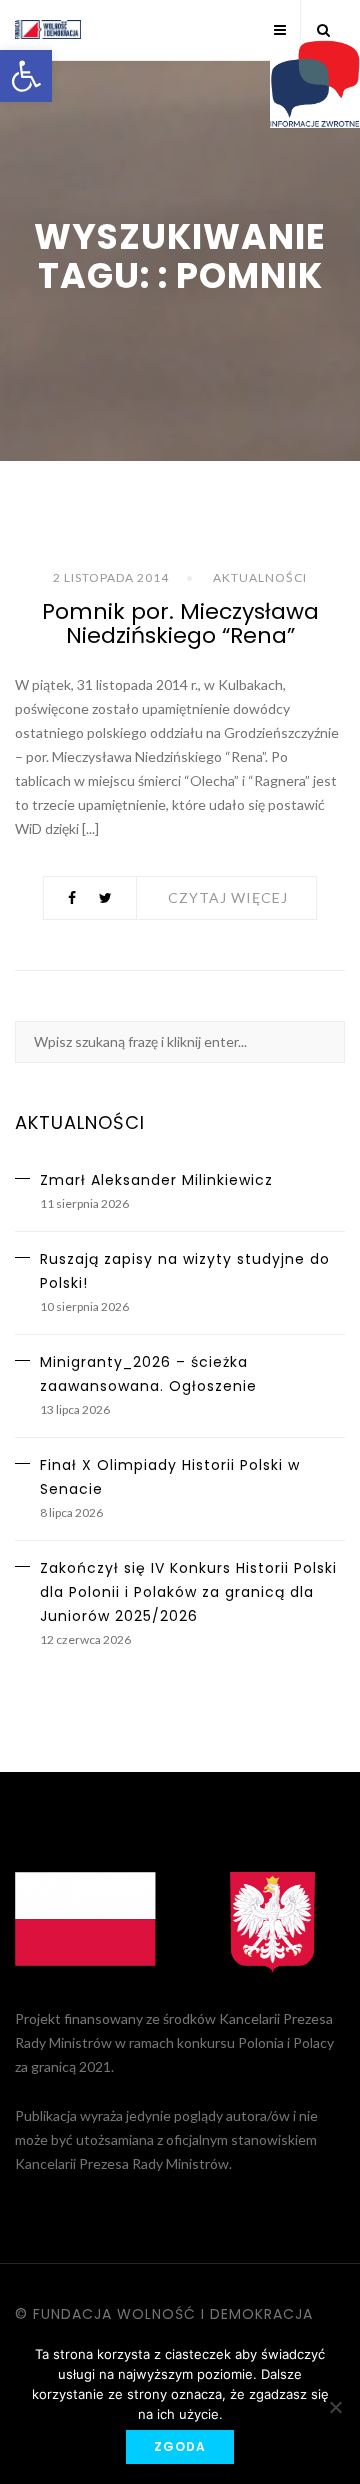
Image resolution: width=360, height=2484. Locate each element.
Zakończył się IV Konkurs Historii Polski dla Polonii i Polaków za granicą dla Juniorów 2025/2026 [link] (188, 1592)
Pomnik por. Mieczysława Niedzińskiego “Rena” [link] (180, 623)
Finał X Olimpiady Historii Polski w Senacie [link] (170, 1477)
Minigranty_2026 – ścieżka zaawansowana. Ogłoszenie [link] (148, 1374)
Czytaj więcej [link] (228, 897)
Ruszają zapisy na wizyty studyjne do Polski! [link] (185, 1271)
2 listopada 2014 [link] (111, 577)
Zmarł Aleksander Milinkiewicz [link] (156, 1180)
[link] (26, 76)
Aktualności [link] (260, 577)
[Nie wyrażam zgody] (335, 2407)
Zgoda (180, 2446)
